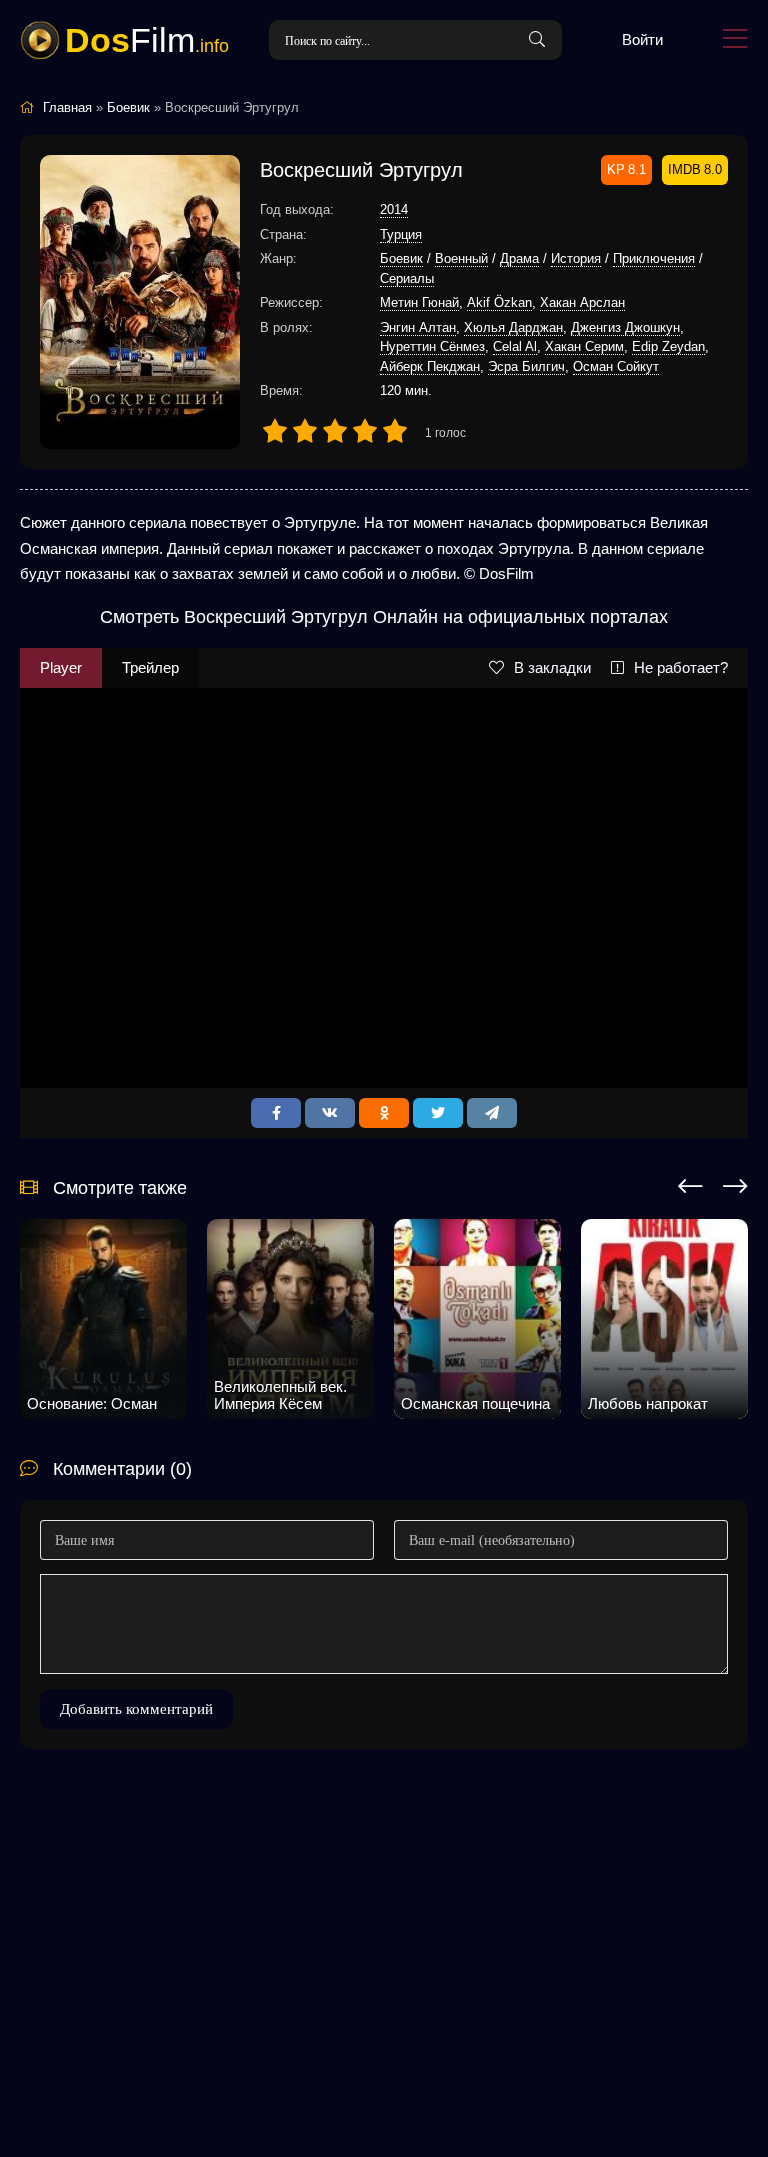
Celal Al (515, 346)
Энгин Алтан (418, 327)
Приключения (654, 258)
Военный (461, 258)
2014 (394, 209)
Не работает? (681, 667)
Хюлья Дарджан (513, 327)
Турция (401, 234)
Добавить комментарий (136, 1709)
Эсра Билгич (526, 366)
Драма (519, 258)
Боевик (401, 258)
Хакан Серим (584, 346)
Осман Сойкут (616, 366)
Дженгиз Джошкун (625, 327)
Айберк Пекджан (430, 366)
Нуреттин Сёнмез (432, 346)
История (576, 258)
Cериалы (407, 278)
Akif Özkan (499, 302)
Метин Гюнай (419, 302)
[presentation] (690, 1183)
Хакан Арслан (582, 302)
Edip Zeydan (668, 346)
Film (147, 40)
